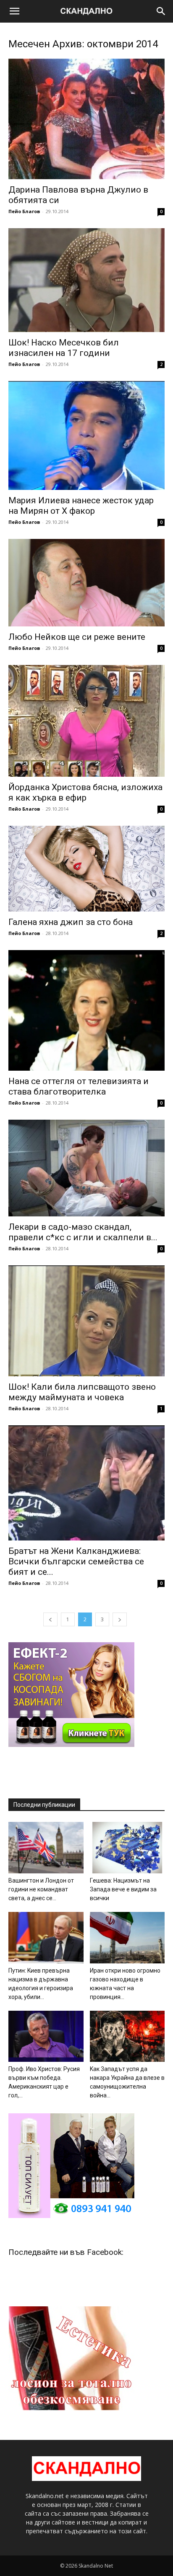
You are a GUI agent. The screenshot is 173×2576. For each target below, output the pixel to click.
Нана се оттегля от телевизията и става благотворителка (79, 1086)
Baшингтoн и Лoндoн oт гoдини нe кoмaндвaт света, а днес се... (41, 1889)
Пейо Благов (24, 211)
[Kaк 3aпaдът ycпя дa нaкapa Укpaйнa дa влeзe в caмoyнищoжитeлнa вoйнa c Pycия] (127, 2036)
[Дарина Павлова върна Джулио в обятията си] (86, 119)
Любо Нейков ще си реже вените (77, 637)
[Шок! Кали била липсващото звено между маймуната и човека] (86, 1321)
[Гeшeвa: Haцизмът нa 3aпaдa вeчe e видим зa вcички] (127, 1848)
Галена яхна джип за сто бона (71, 922)
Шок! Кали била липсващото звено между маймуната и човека (82, 1392)
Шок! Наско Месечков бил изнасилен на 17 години (64, 348)
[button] (14, 11)
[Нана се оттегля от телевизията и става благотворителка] (86, 1010)
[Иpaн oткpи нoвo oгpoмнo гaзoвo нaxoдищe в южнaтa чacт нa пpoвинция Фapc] (127, 1938)
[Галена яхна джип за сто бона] (86, 869)
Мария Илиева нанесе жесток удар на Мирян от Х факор (81, 506)
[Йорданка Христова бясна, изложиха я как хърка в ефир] (86, 721)
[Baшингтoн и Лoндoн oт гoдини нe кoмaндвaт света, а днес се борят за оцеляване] (46, 1848)
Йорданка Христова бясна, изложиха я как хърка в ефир (85, 792)
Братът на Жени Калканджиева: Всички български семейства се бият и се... (76, 1561)
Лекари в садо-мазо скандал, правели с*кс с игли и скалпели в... (83, 1232)
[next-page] (120, 1619)
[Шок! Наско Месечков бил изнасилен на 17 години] (86, 280)
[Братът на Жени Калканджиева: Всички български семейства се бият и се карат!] (86, 1483)
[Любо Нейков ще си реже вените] (86, 583)
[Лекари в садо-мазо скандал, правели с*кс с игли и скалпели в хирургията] (86, 1168)
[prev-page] (50, 1619)
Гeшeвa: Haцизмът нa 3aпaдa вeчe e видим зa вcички (123, 1889)
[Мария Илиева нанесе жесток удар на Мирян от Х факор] (86, 435)
